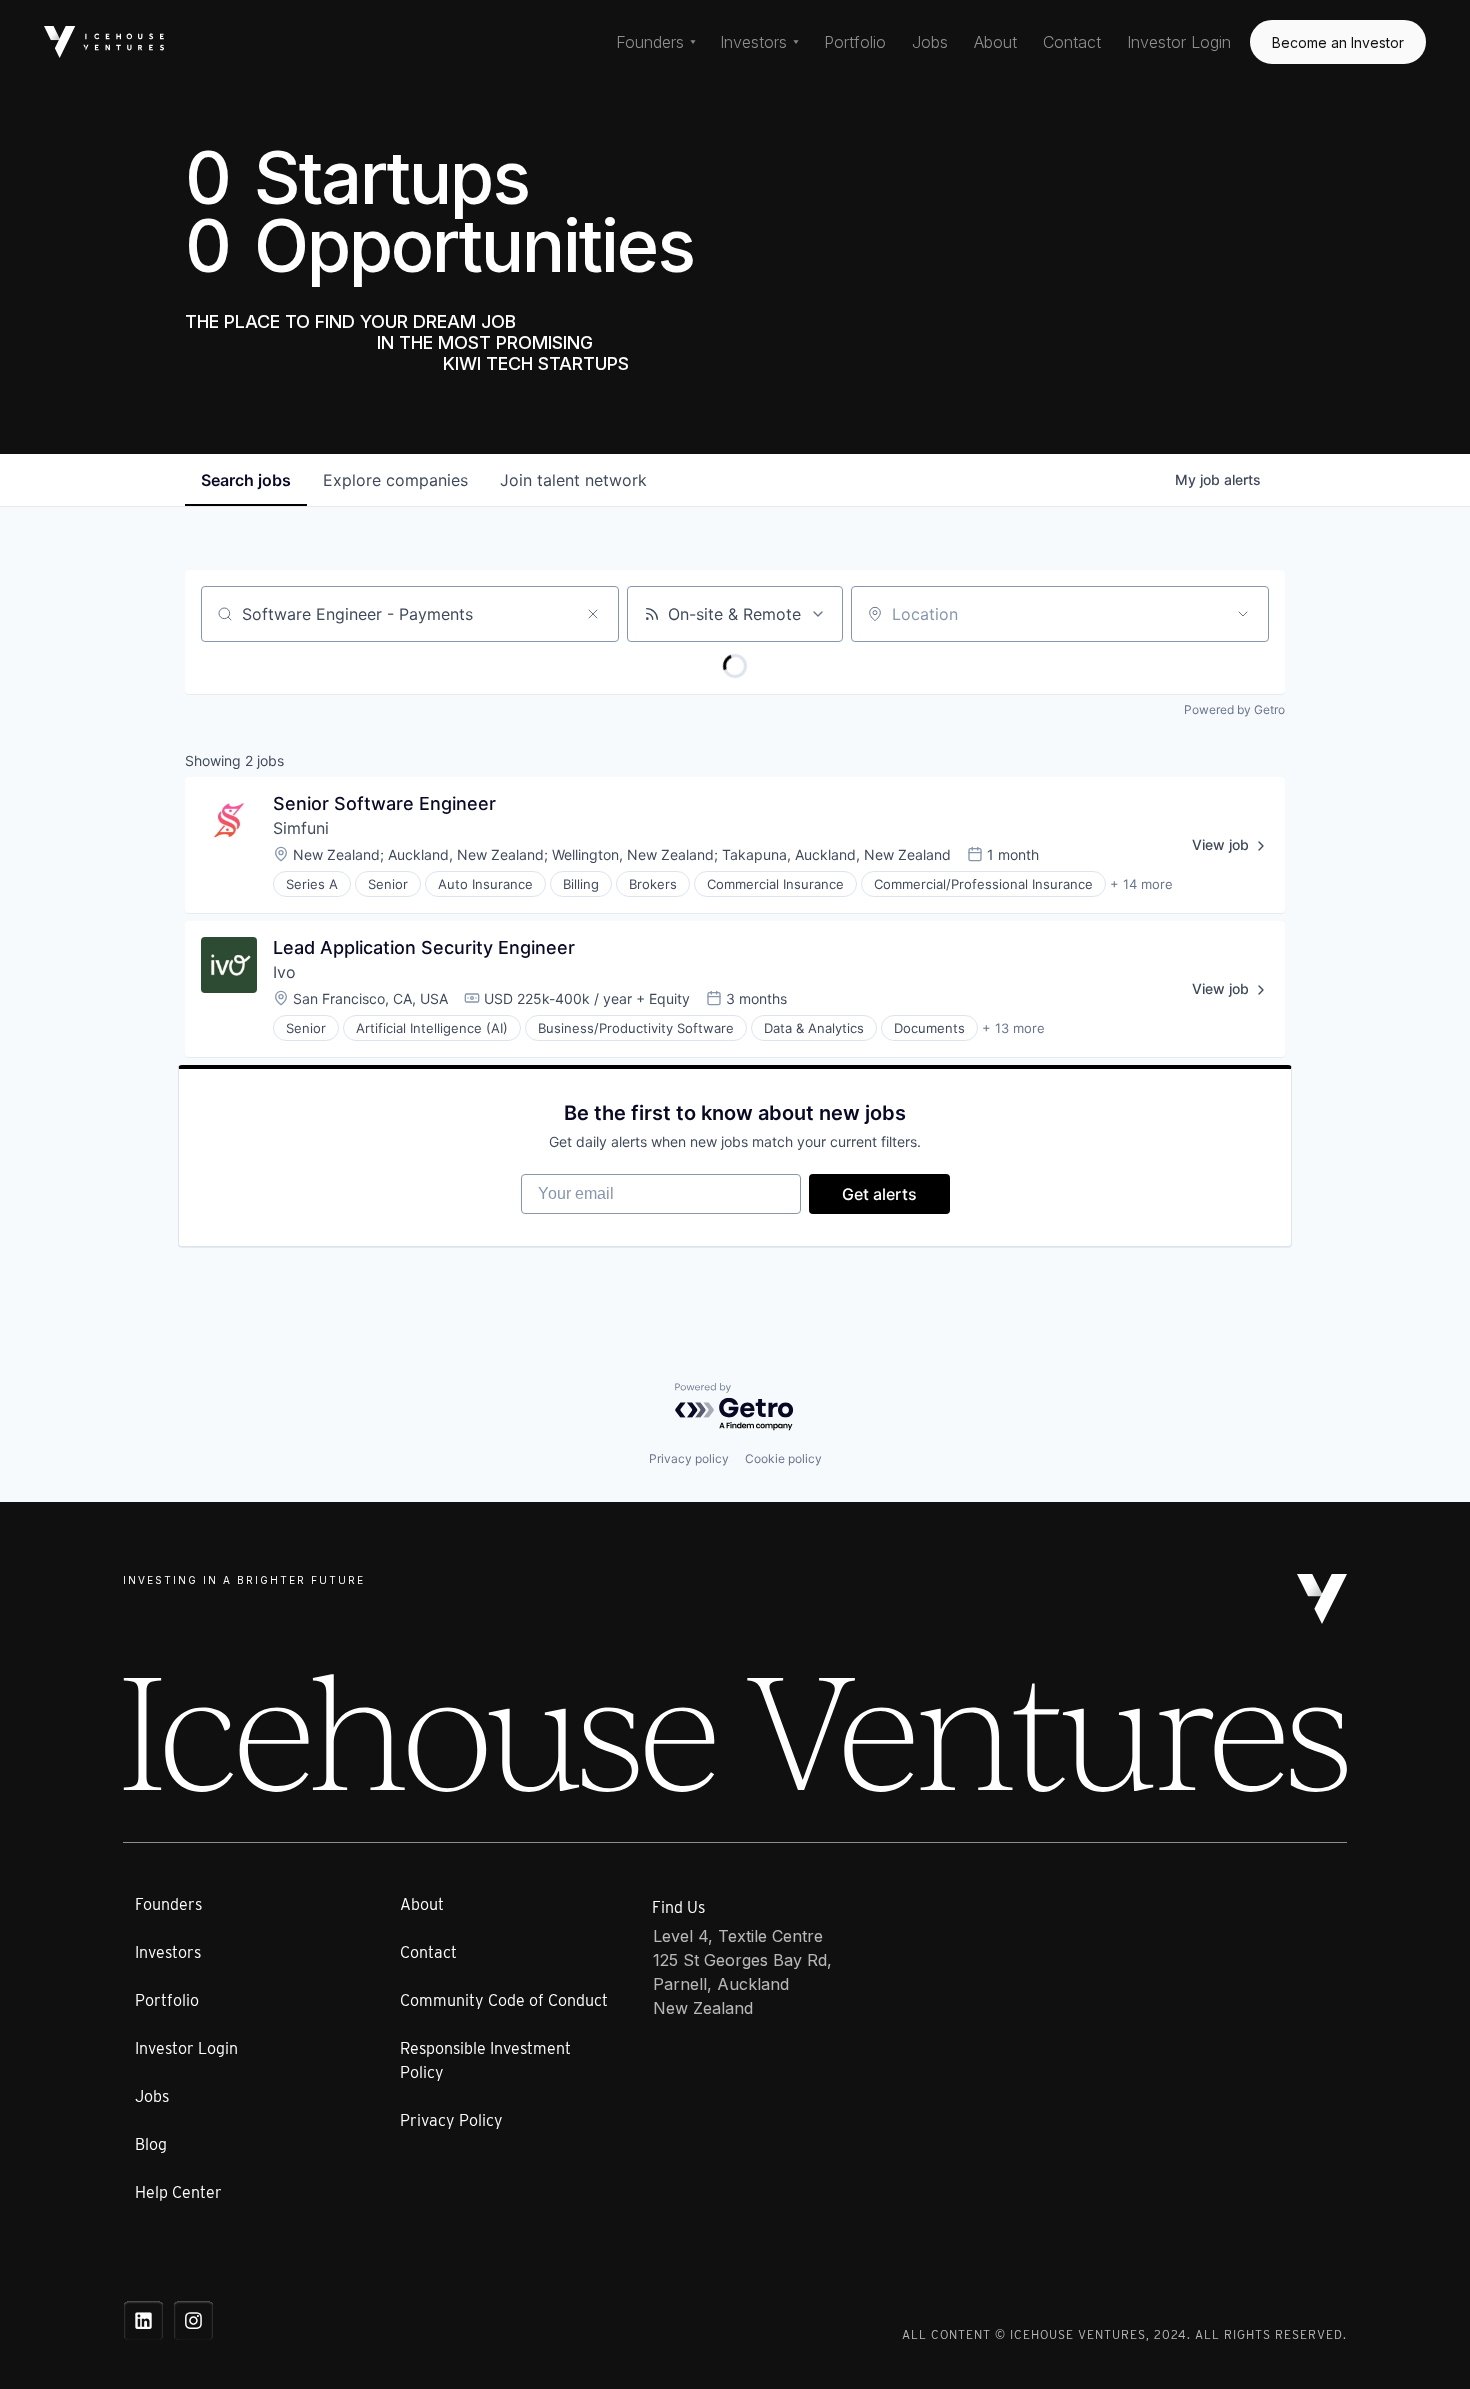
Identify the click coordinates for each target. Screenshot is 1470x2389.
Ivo (284, 972)
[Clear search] (593, 614)
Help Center (178, 2192)
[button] (656, 42)
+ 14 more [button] (1141, 884)
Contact (1072, 42)
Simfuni (301, 828)
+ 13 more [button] (1013, 1028)
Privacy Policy (451, 2120)
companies (395, 480)
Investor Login (1179, 42)
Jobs (930, 42)
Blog (151, 2144)
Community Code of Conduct (504, 2000)
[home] (104, 41)
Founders (168, 1904)
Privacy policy (689, 1458)
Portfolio (855, 42)
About (995, 42)
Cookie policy (783, 1458)
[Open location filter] (1243, 614)
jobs (246, 480)
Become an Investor (1338, 42)
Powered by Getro (1234, 709)
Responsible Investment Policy (485, 2060)
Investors (168, 1952)
